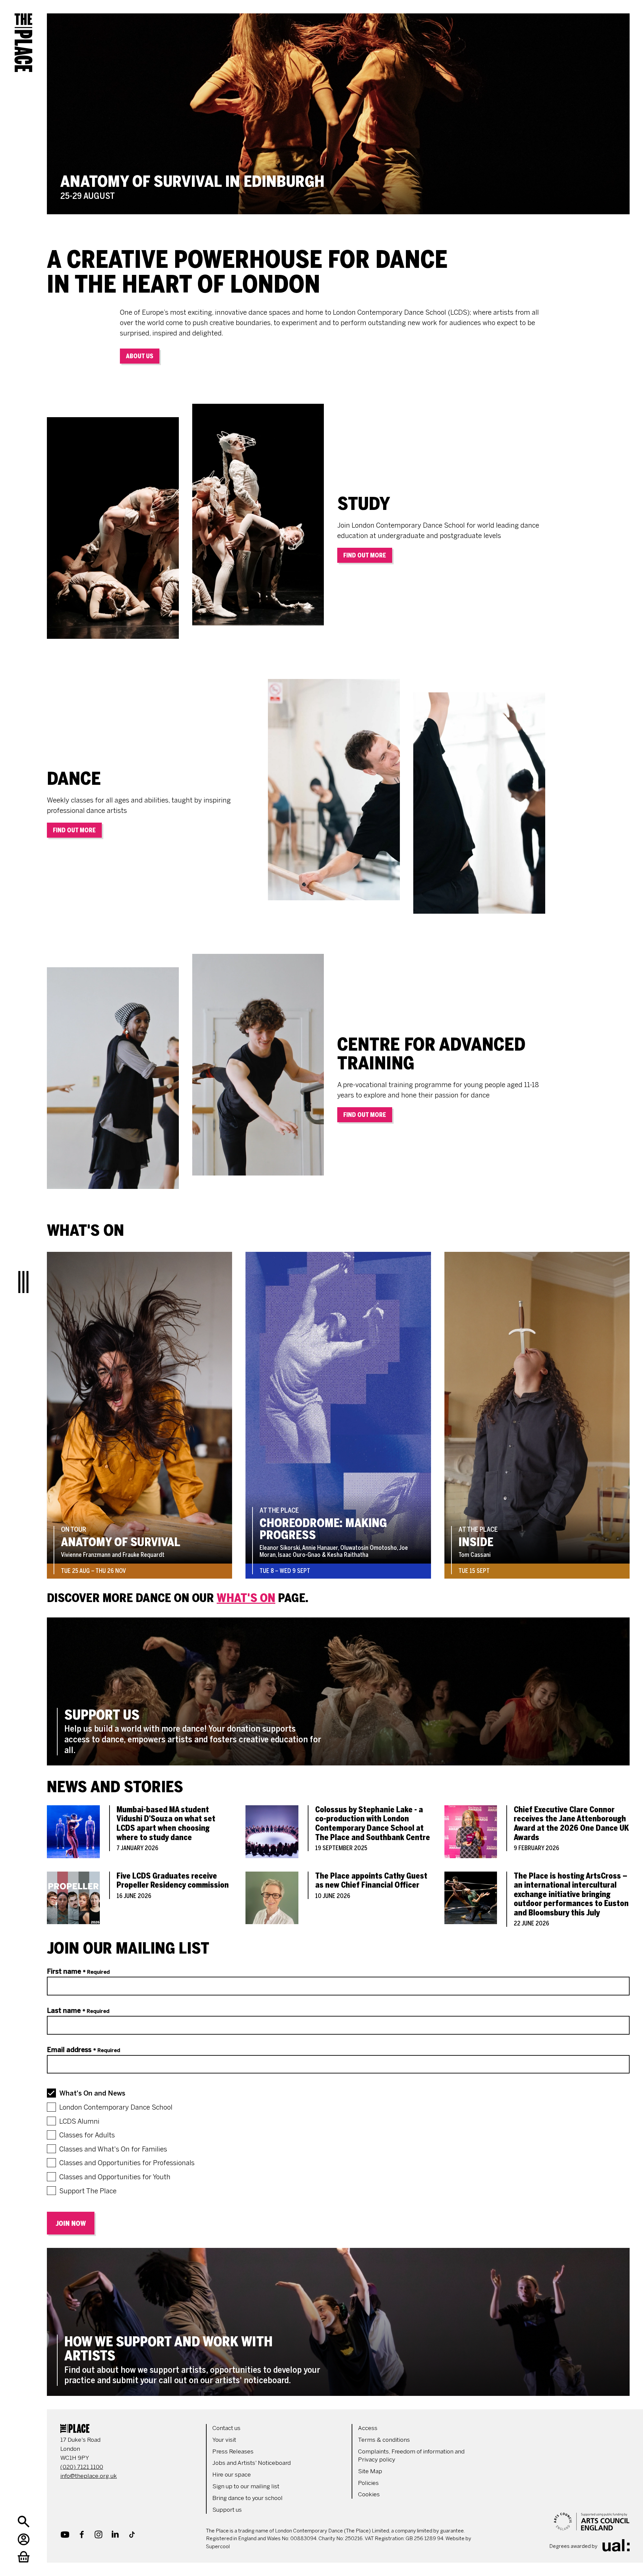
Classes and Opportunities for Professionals (127, 2163)
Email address (84, 2050)
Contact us (226, 2428)
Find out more (365, 555)
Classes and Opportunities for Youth (115, 2177)
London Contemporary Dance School (116, 2107)
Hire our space (232, 2475)
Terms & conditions (384, 2440)
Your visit (224, 2440)
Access (368, 2428)
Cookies (369, 2494)
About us (140, 356)
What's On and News (92, 2093)
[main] (338, 1198)
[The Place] (23, 37)
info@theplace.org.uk (89, 2476)
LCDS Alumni (79, 2121)
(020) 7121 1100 (82, 2467)
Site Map (370, 2471)
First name (78, 1971)
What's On (246, 1598)
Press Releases (233, 2451)
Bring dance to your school (247, 2498)
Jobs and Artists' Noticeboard (252, 2463)
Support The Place (88, 2191)
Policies (368, 2483)
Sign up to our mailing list (246, 2486)
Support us (227, 2510)
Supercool (218, 2547)
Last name (78, 2011)
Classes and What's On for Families (113, 2149)
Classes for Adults (87, 2135)
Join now (71, 2223)
